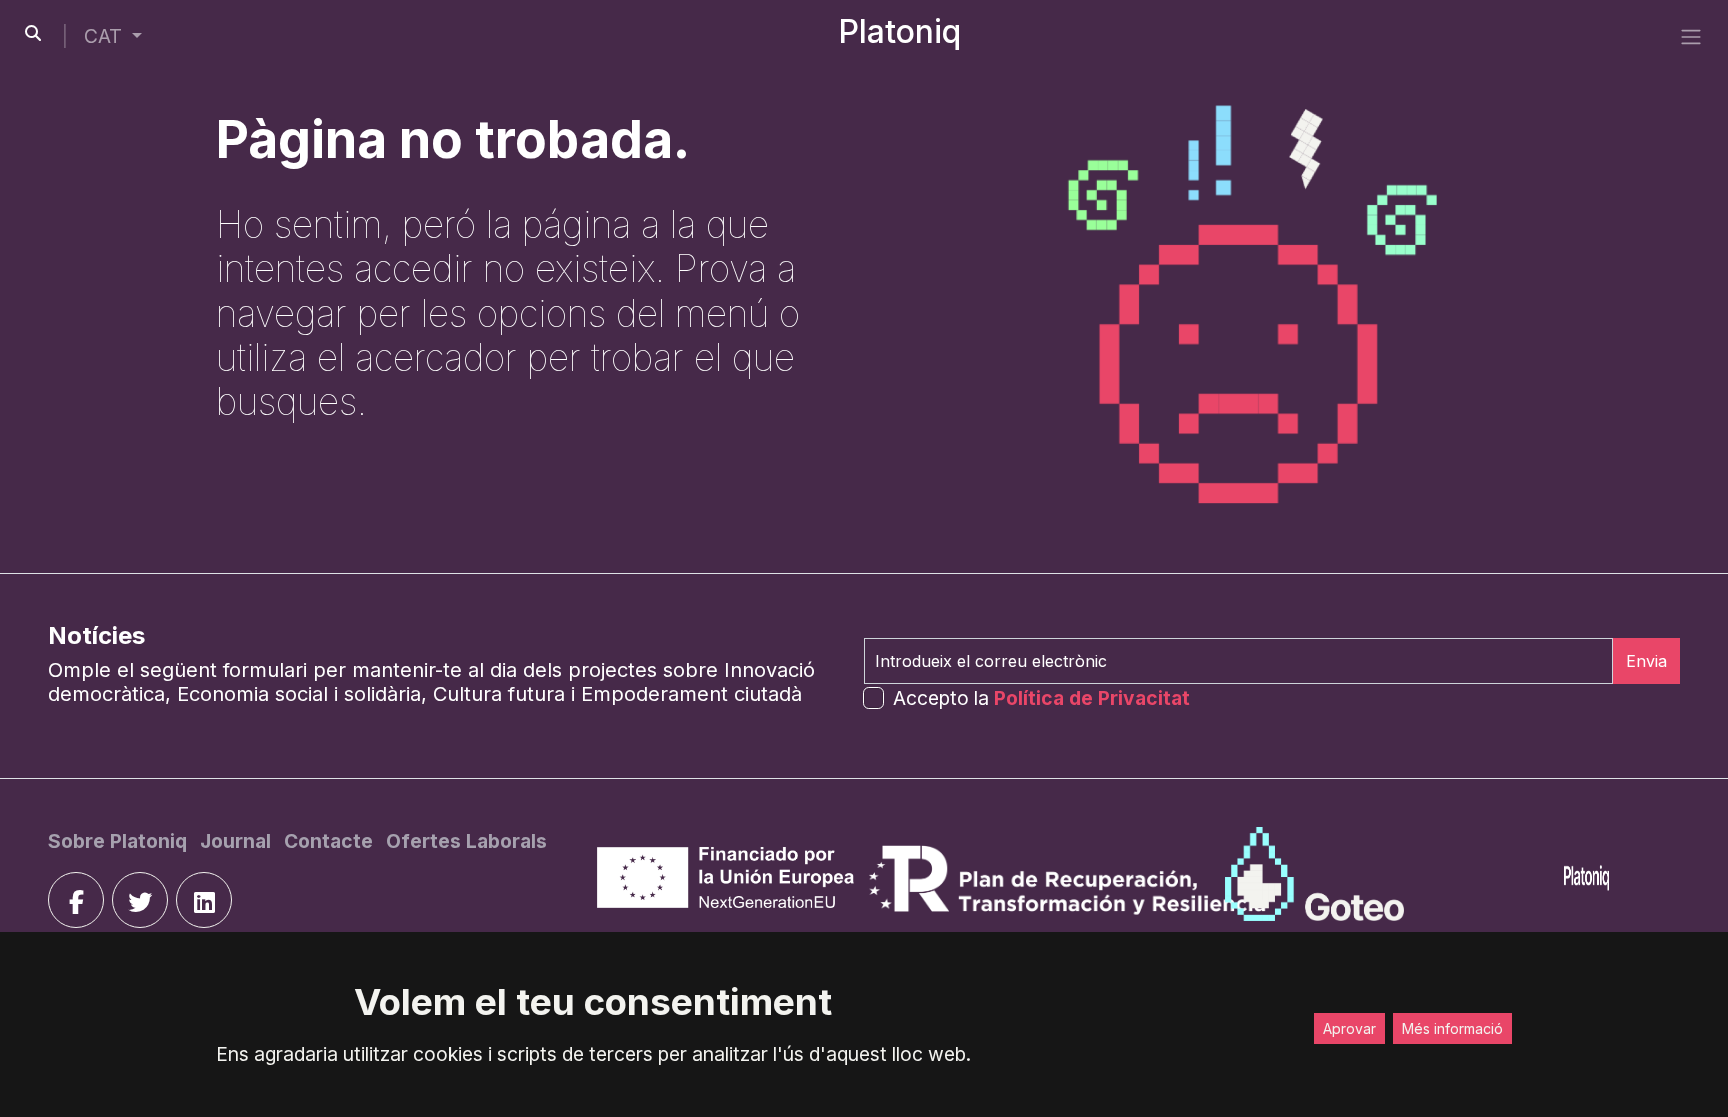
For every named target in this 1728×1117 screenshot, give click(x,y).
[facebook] (76, 900)
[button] (113, 36)
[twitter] (140, 900)
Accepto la (1041, 698)
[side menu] (1691, 36)
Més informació (1452, 1028)
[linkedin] (204, 900)
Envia (1646, 661)
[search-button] (33, 33)
